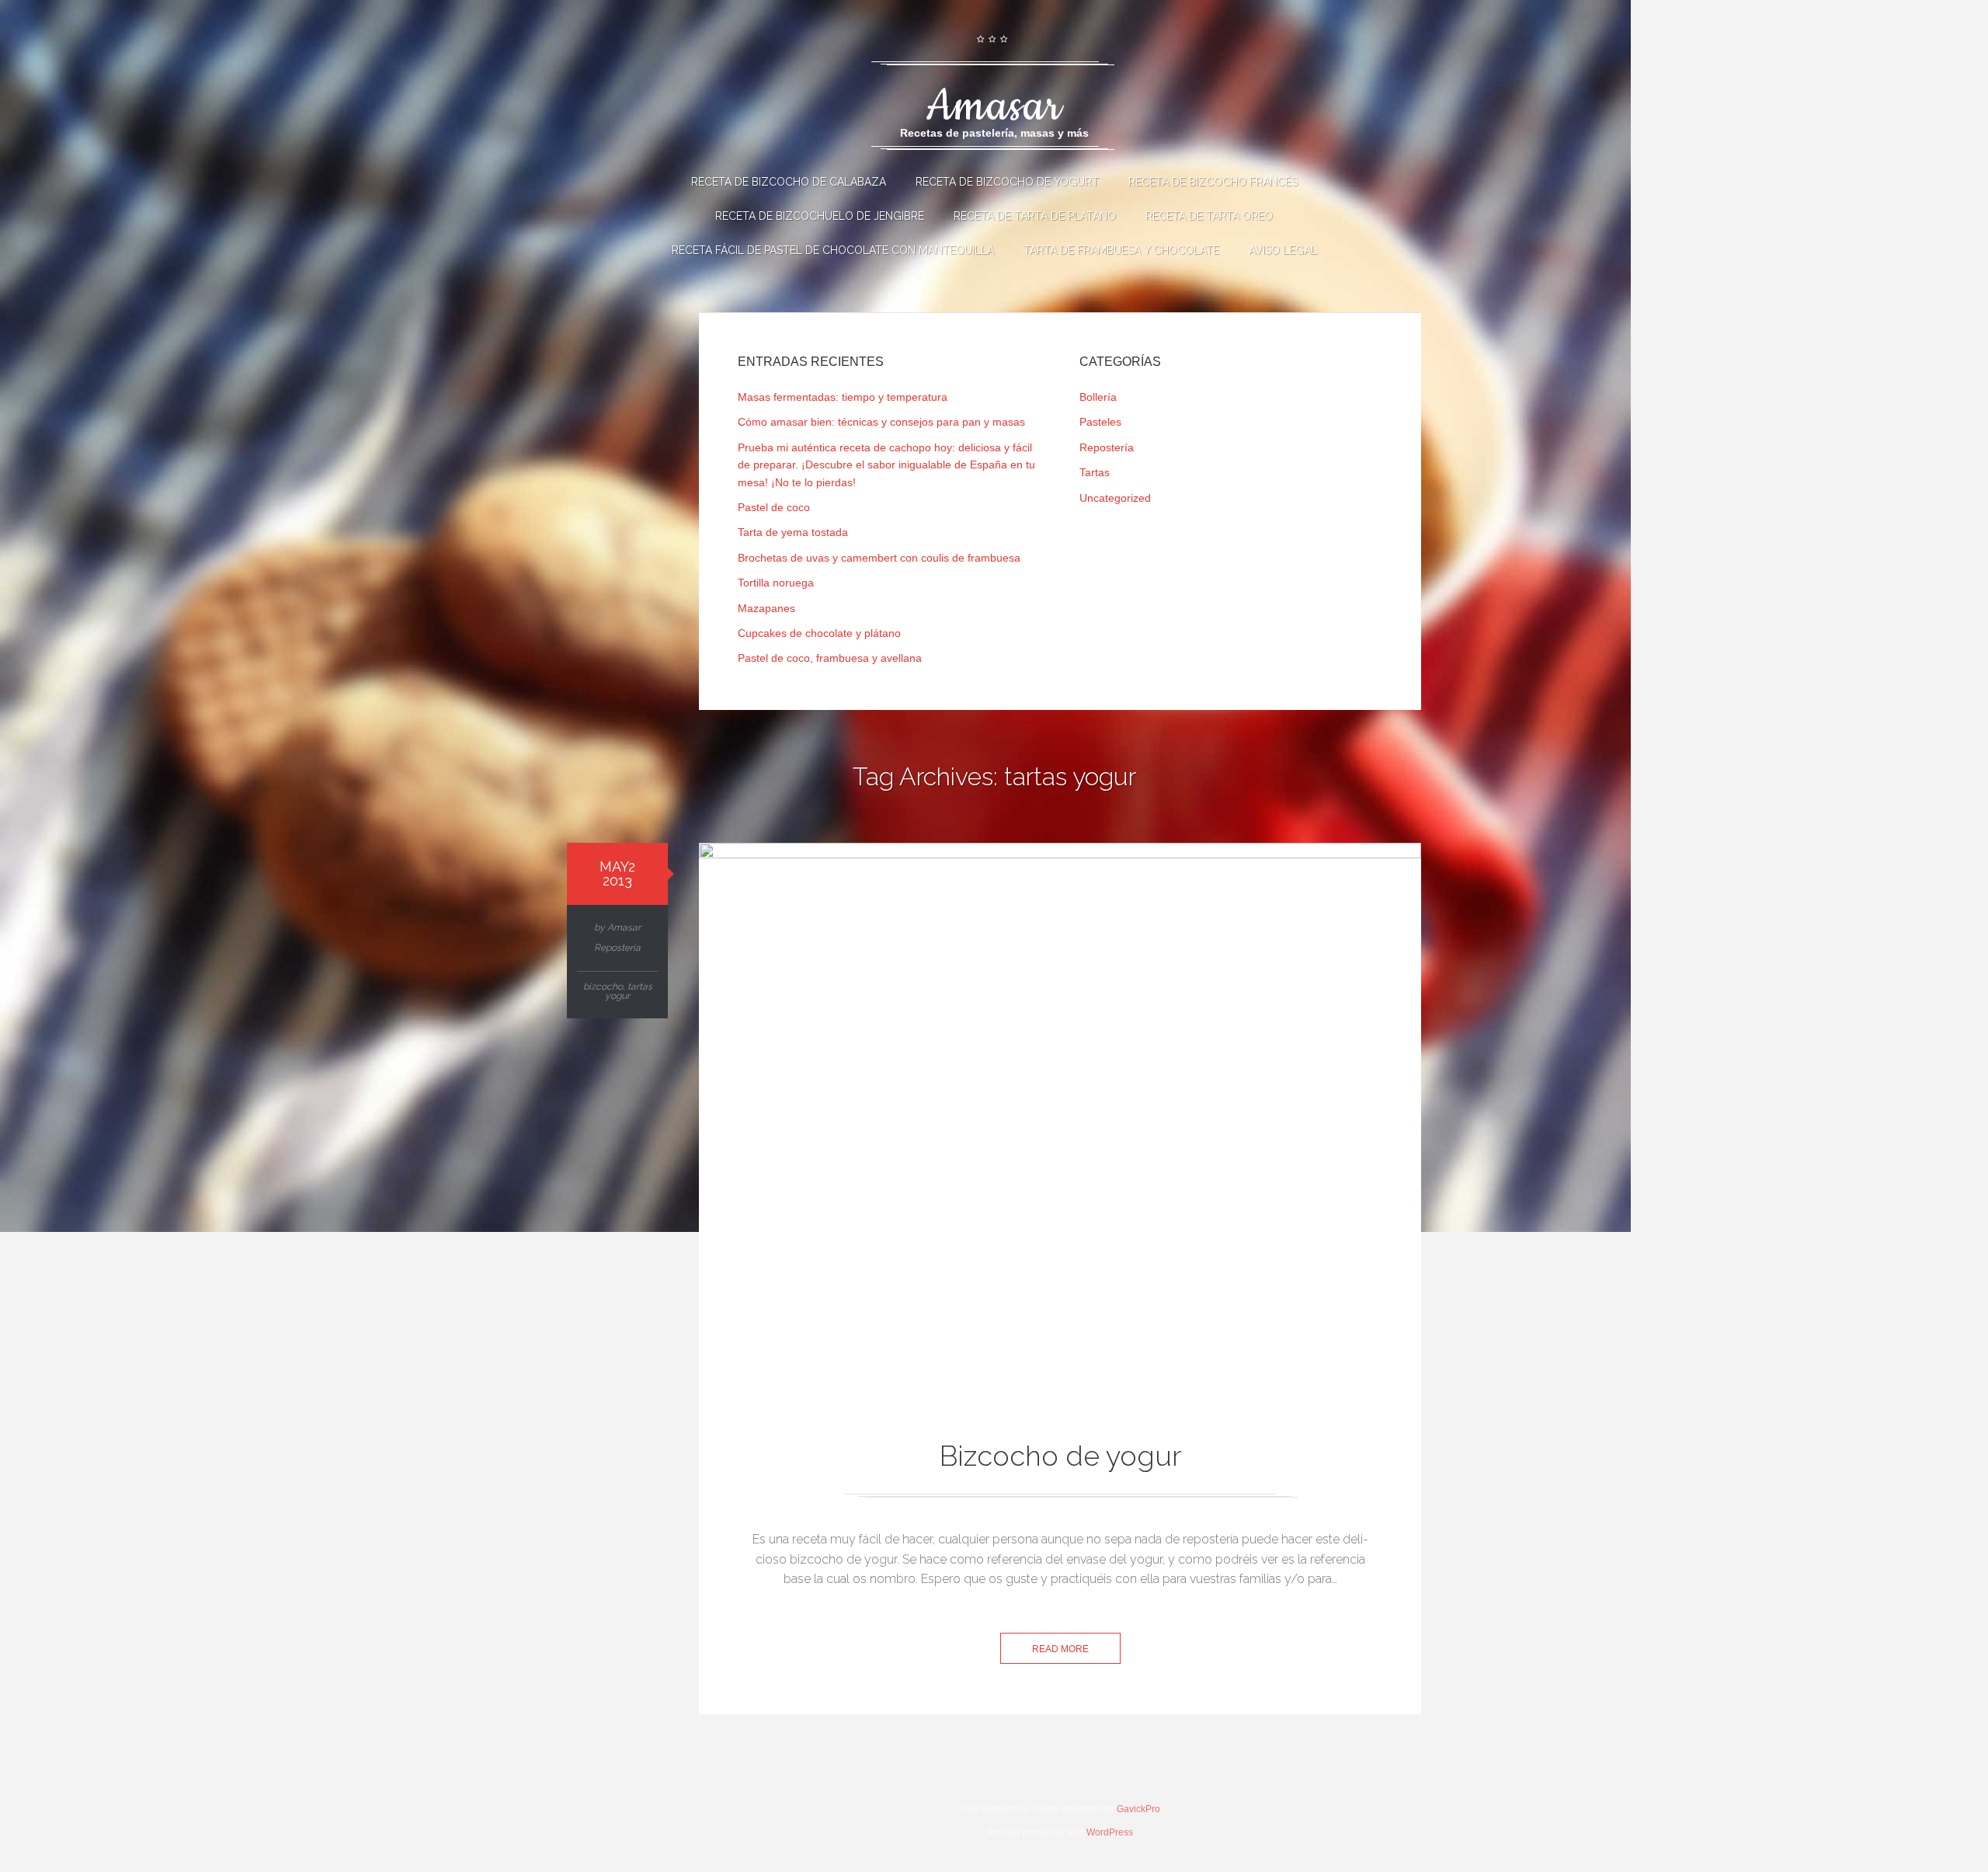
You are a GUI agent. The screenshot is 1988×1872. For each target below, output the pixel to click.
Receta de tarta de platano (1035, 216)
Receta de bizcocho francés (1213, 182)
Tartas (1095, 472)
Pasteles (1100, 422)
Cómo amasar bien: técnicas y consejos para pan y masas (881, 422)
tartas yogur (629, 991)
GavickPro (1138, 1809)
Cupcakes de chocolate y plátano (819, 633)
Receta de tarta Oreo (1209, 216)
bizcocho (603, 986)
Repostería (1107, 447)
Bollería (1098, 397)
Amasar (624, 927)
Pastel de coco (774, 507)
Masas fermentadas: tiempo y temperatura (843, 397)
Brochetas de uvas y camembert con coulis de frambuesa (879, 558)
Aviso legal (1283, 250)
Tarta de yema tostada (793, 532)
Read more (1060, 1649)
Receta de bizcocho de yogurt (1007, 182)
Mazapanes (766, 608)
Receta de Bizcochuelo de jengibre (820, 216)
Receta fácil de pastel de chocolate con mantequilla (833, 250)
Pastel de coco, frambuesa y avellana (830, 658)
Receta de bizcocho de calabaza (789, 182)
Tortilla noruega (776, 583)
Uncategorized (1115, 498)
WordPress (1110, 1832)
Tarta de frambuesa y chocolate (1121, 250)
